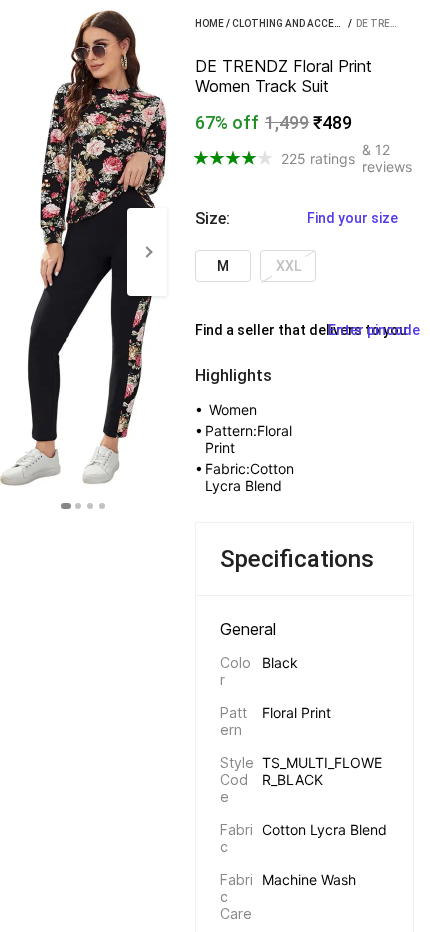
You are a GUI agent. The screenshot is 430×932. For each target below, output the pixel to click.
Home (209, 23)
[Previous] (20, 252)
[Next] (147, 252)
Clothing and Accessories (303, 23)
